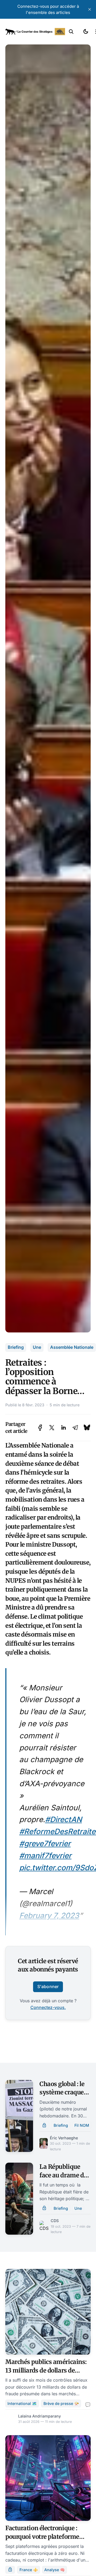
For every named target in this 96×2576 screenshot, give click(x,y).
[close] (90, 9)
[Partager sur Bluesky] (87, 1428)
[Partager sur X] (52, 1428)
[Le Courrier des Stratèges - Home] (35, 32)
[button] (71, 32)
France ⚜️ (29, 2570)
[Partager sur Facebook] (40, 1428)
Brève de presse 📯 (61, 2403)
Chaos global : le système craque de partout (62, 2092)
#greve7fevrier (45, 1844)
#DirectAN (63, 1819)
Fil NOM (82, 2125)
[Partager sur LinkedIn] (63, 1428)
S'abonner (48, 1986)
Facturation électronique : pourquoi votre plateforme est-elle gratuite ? (42, 2537)
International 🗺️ (22, 2403)
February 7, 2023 (49, 1916)
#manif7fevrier (45, 1856)
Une (37, 1347)
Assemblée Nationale (72, 1347)
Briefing (16, 1347)
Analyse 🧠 (55, 2570)
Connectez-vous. (48, 2007)
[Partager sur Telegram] (75, 1428)
